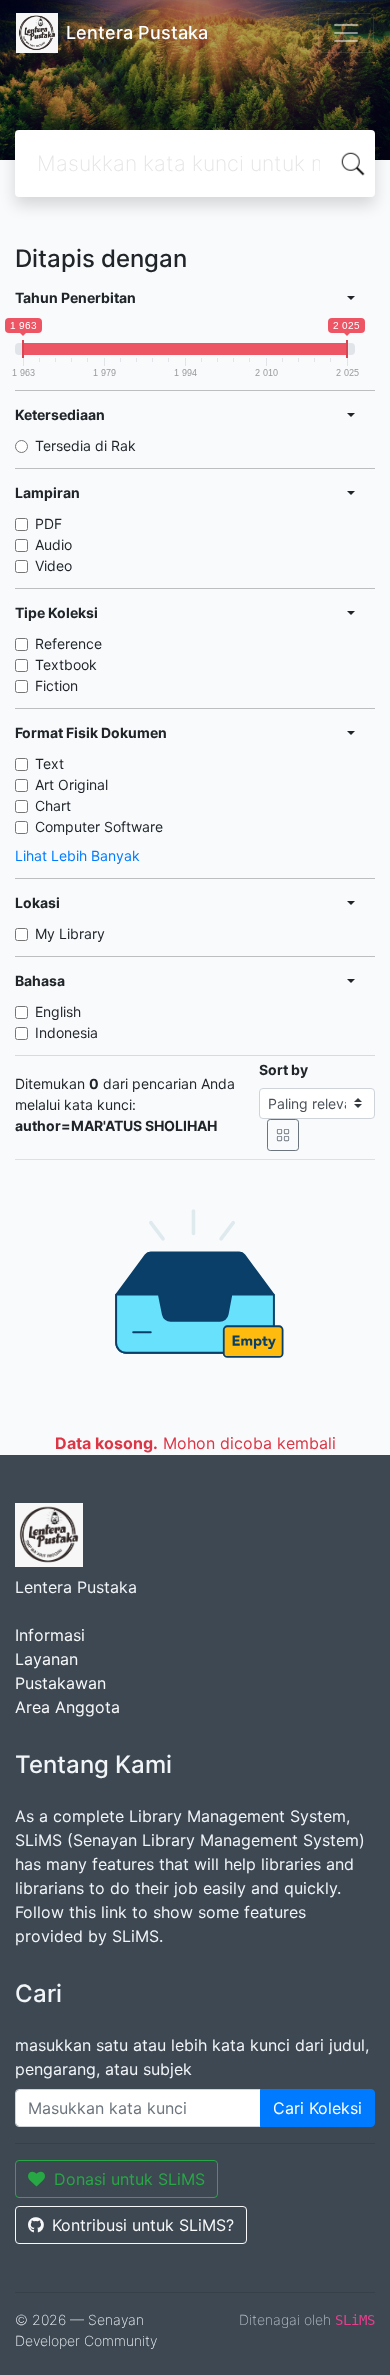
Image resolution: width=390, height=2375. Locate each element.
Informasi (50, 1635)
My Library (70, 933)
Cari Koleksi (317, 2108)
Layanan (46, 1659)
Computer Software (99, 826)
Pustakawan (60, 1683)
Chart (53, 805)
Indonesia (66, 1032)
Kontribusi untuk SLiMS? (143, 2225)
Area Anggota (67, 1707)
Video (53, 565)
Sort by (283, 1069)
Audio (53, 544)
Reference (68, 643)
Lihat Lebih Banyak (77, 855)
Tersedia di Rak (85, 445)
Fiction (56, 685)
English (58, 1011)
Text (49, 763)
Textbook (66, 664)
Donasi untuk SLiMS (129, 2179)
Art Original (71, 784)
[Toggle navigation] (346, 33)
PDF (48, 523)
